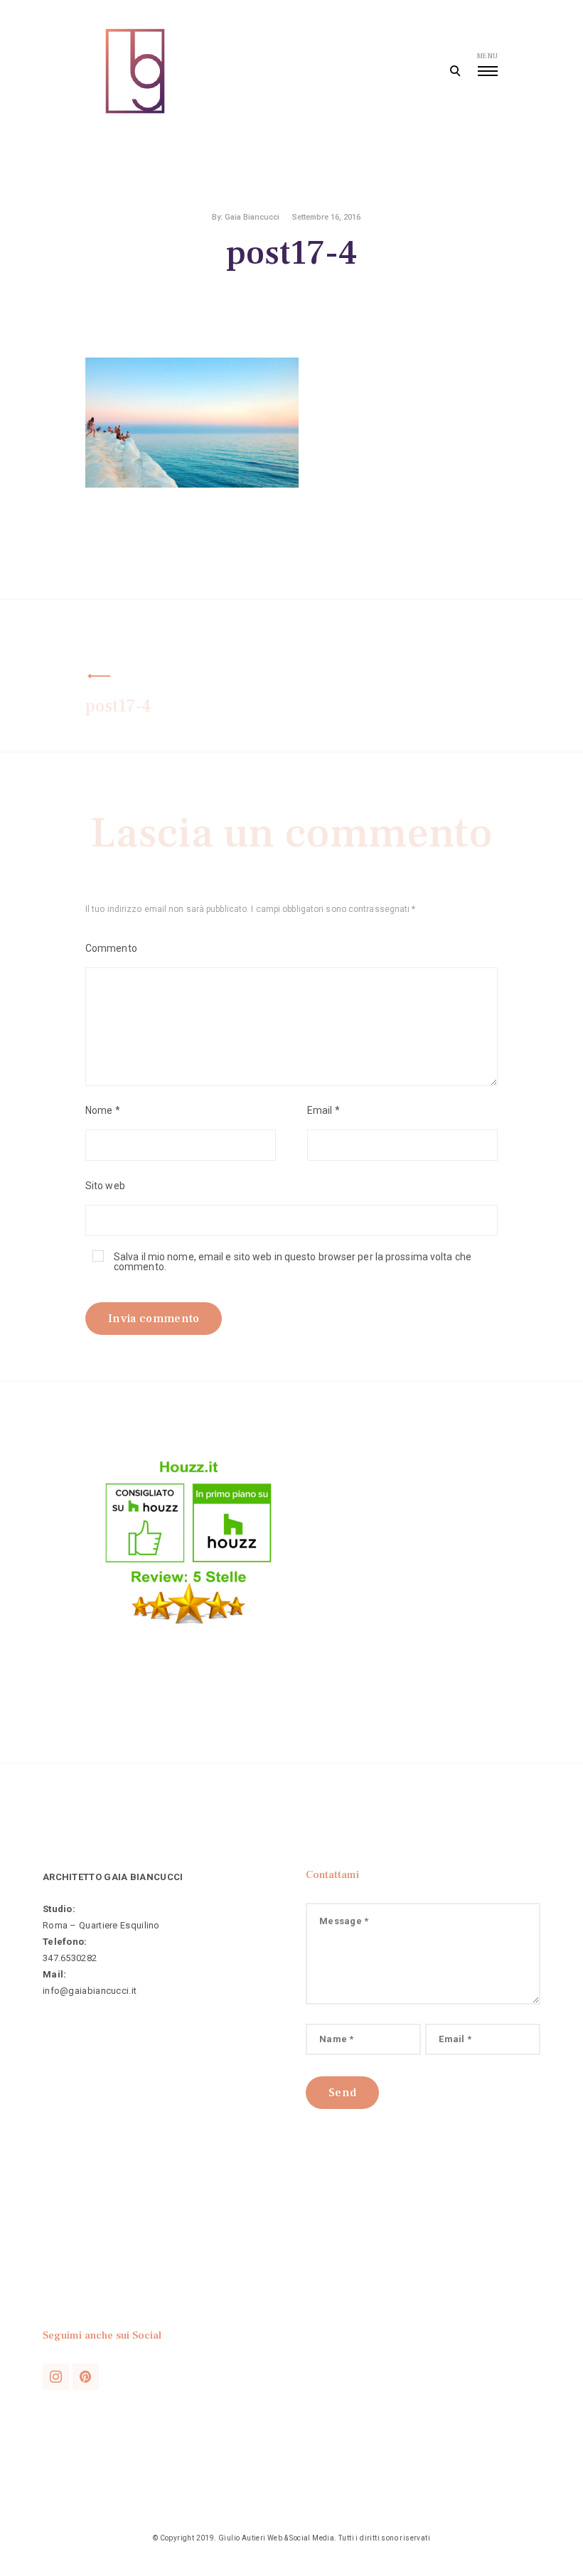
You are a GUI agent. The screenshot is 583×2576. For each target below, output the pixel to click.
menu (487, 56)
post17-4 (118, 706)
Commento (111, 948)
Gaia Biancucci (252, 217)
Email (323, 1110)
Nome (103, 1110)
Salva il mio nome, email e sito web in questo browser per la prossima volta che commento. (293, 1262)
